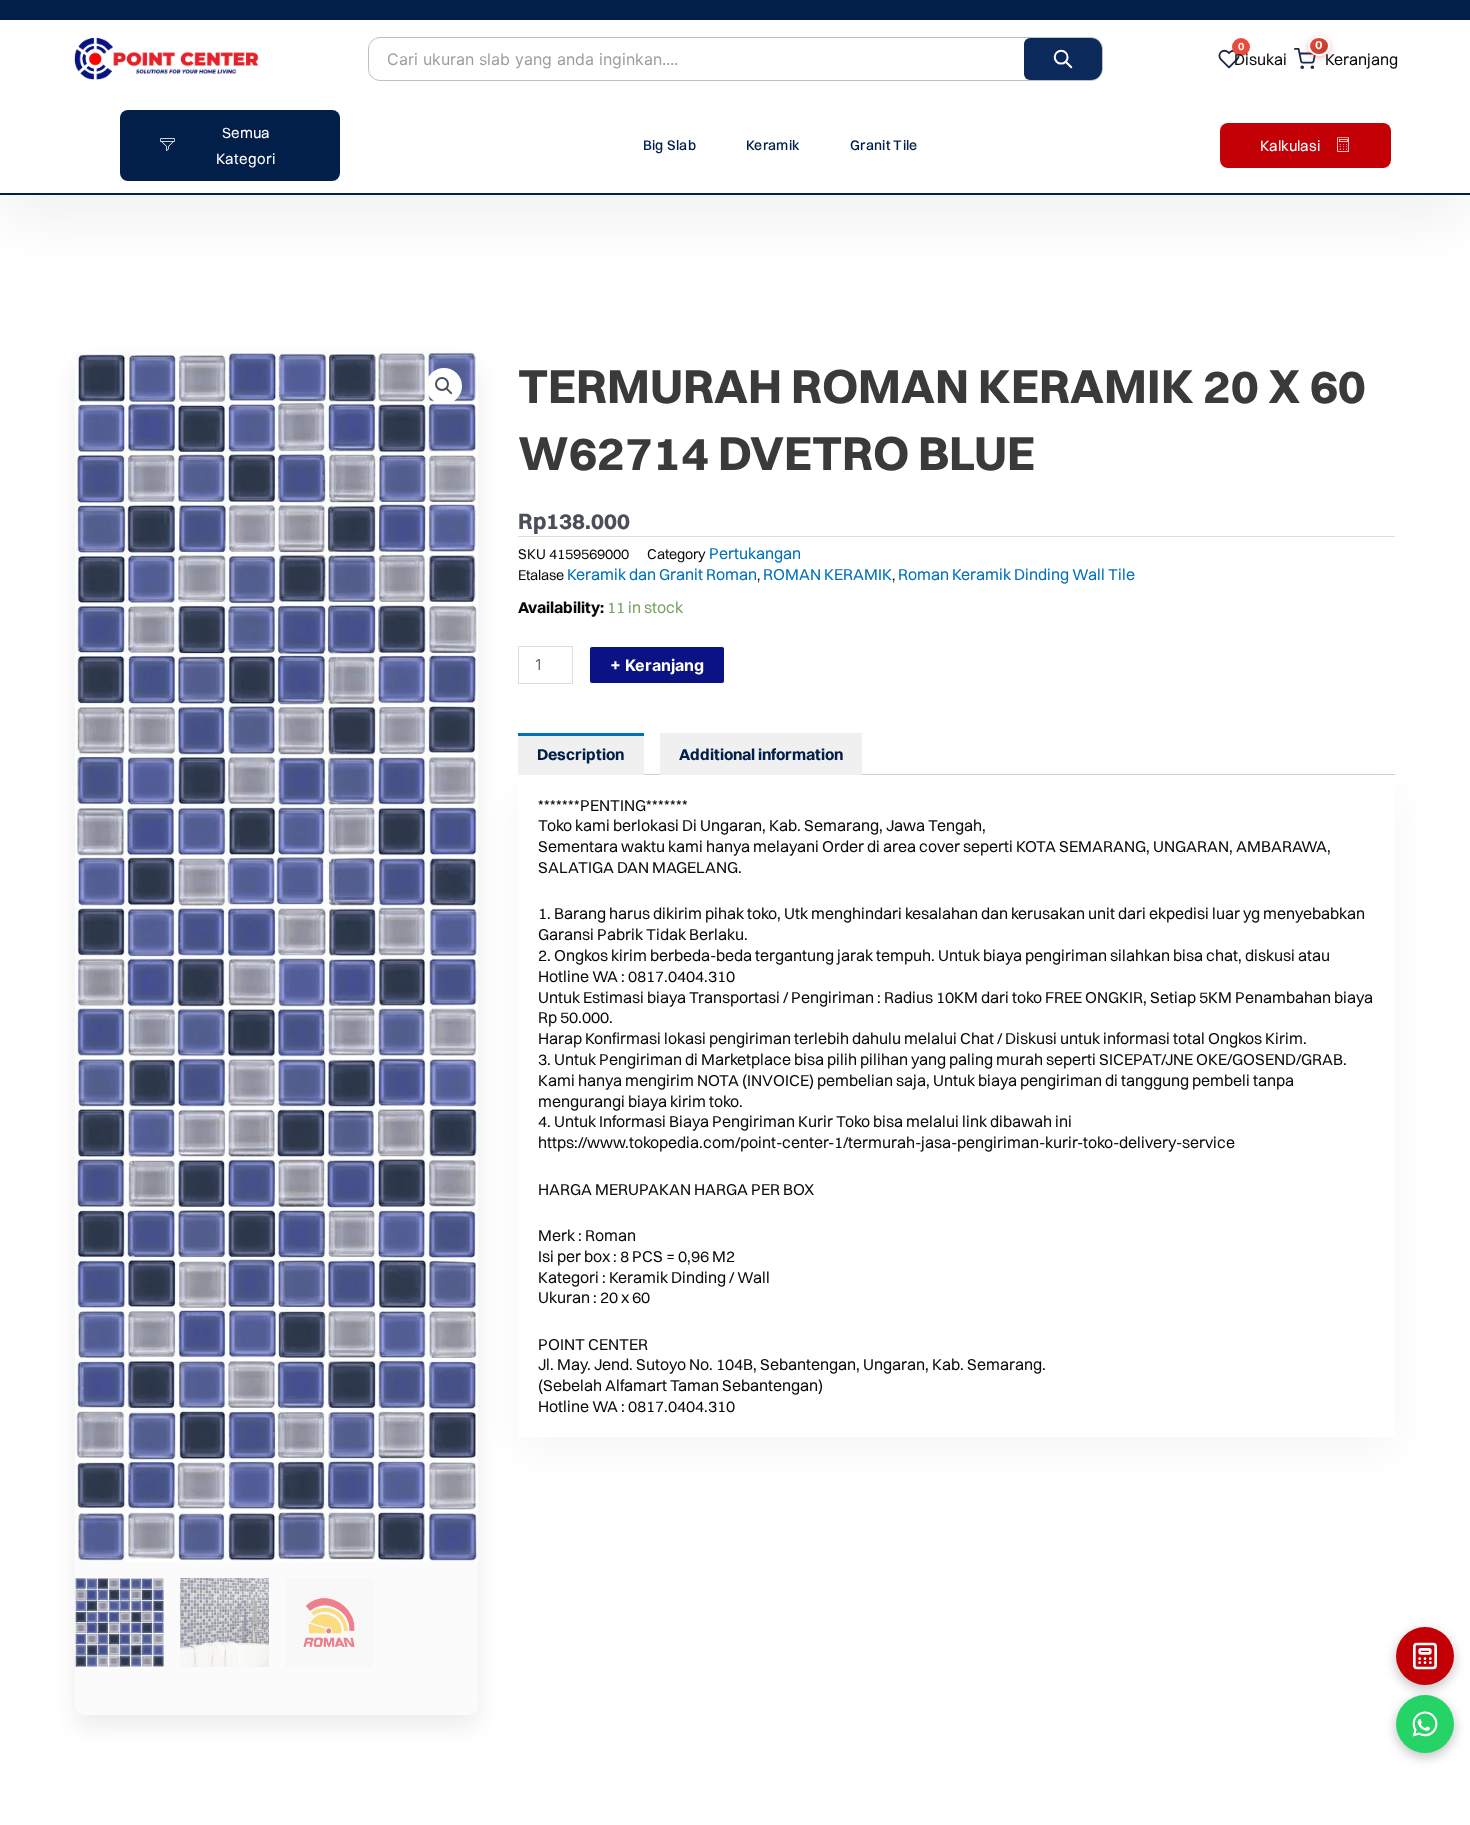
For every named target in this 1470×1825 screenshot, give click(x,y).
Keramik (773, 145)
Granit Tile (883, 145)
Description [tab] (580, 754)
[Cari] (1063, 59)
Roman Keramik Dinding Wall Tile (1016, 574)
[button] (444, 386)
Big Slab (669, 145)
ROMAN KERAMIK (827, 574)
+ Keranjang (657, 665)
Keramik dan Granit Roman (662, 574)
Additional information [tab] (761, 754)
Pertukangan (755, 553)
